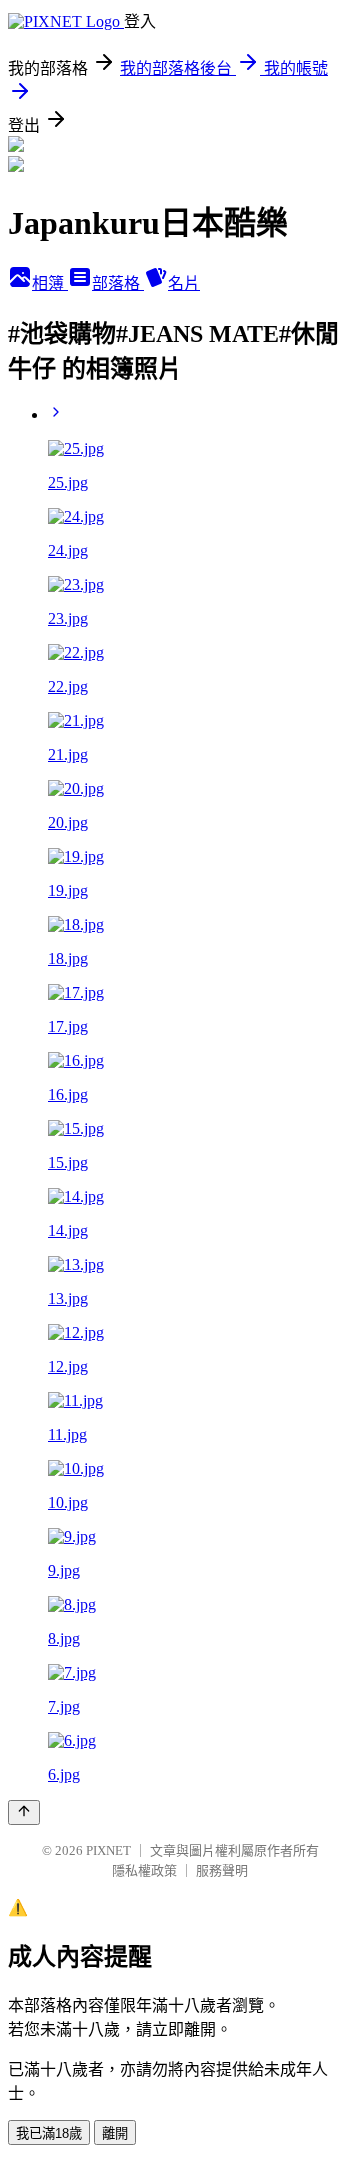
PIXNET (108, 1850)
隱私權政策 (144, 1870)
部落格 (118, 283)
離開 (115, 2133)
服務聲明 (222, 1870)
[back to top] (24, 1812)
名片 (184, 283)
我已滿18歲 (49, 2133)
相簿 (50, 283)
